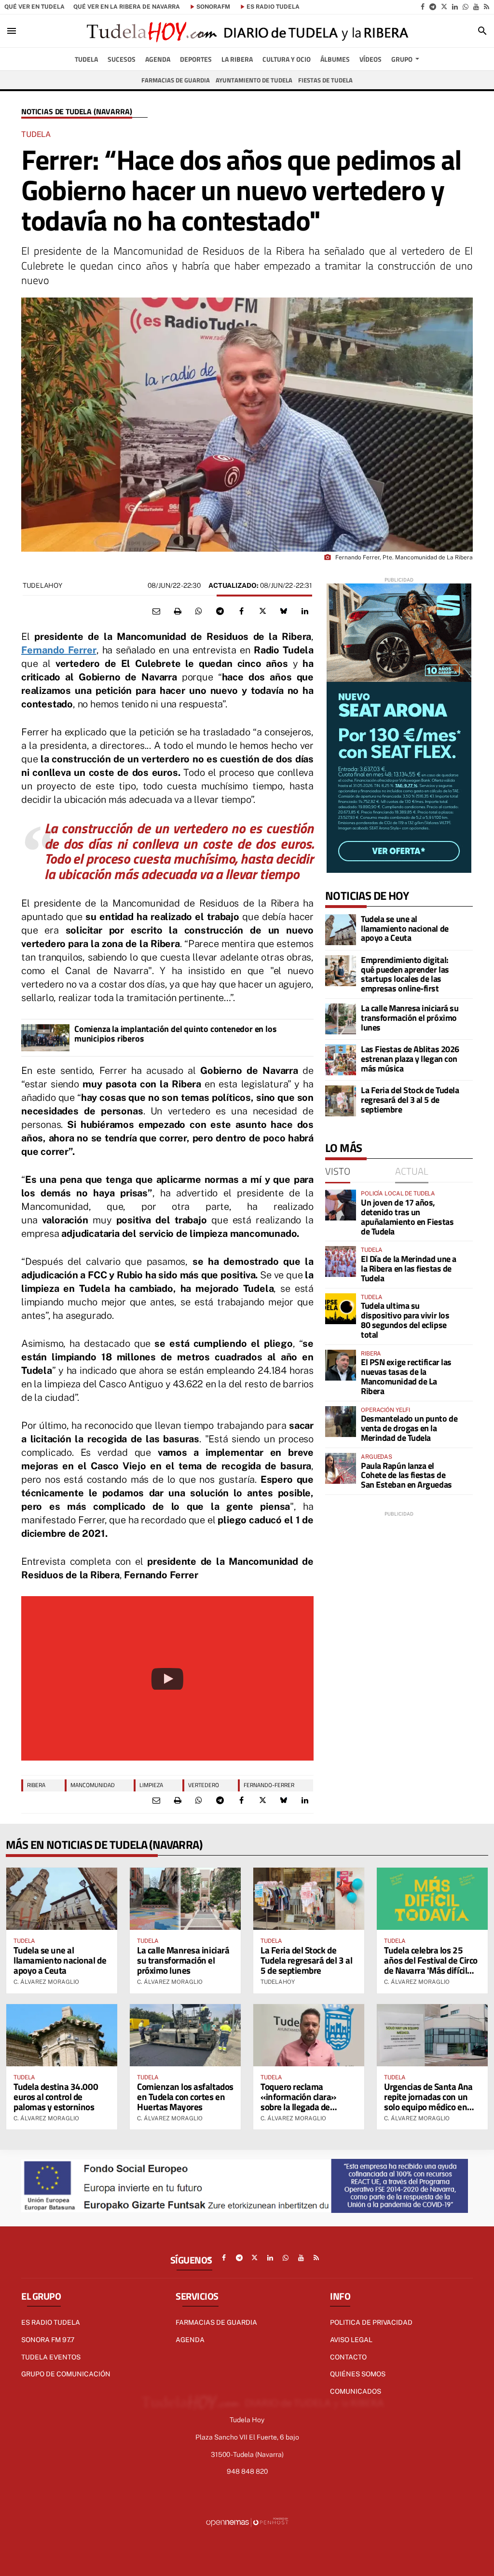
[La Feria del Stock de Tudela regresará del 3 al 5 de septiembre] (341, 1101)
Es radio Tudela (51, 2322)
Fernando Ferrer (59, 650)
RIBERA (36, 1785)
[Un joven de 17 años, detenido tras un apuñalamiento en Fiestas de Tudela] (341, 1205)
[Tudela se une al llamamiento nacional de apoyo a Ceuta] (341, 930)
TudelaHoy (42, 585)
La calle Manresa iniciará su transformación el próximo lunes (410, 1018)
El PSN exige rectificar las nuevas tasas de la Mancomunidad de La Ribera (406, 1376)
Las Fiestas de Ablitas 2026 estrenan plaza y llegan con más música (410, 1059)
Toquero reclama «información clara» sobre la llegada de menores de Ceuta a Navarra (298, 2107)
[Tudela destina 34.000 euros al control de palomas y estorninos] (62, 2035)
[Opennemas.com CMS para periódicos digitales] (247, 2522)
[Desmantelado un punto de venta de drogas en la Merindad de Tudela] (341, 1422)
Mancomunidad (93, 1785)
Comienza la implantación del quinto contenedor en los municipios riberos (175, 1034)
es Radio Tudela (273, 7)
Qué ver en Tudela (34, 7)
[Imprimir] (178, 611)
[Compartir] (199, 611)
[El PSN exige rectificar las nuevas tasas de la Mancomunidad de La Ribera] (341, 1365)
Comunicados (356, 2391)
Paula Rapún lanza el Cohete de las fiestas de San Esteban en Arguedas (406, 1475)
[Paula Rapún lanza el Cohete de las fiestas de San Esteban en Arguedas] (341, 1468)
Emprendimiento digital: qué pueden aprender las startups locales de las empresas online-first (405, 974)
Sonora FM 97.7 (48, 2340)
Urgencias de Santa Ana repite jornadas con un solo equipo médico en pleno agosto (428, 2101)
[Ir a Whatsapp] (466, 7)
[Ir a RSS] (487, 7)
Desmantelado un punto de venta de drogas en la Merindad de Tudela (409, 1428)
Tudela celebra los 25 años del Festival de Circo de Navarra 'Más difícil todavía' (431, 1965)
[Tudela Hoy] (247, 31)
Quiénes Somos (358, 2374)
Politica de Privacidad (371, 2322)
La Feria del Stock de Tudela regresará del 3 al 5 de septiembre (410, 1100)
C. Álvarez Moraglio (46, 1982)
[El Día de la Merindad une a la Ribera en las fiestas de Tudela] (341, 1261)
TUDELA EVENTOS (51, 2357)
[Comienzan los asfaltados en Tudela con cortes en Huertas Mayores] (185, 2035)
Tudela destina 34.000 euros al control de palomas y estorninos (56, 2096)
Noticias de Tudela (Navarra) (77, 112)
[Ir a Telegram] (433, 7)
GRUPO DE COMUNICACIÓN (66, 2374)
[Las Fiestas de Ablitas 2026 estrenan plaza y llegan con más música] (341, 1060)
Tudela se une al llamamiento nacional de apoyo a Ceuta (405, 929)
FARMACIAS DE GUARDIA (216, 2322)
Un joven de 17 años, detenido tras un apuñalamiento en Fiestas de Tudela (407, 1217)
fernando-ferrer (269, 1785)
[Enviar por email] (156, 611)
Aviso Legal (351, 2340)
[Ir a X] (444, 7)
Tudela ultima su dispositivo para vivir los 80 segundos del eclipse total (405, 1320)
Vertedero (204, 1785)
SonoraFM (213, 7)
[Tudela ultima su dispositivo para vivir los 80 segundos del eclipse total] (341, 1309)
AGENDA (190, 2340)
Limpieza (151, 1785)
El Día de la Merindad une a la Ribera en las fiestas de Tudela (409, 1268)
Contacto (348, 2357)
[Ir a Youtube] (476, 7)
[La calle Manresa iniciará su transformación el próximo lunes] (341, 1019)
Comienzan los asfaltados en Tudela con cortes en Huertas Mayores (185, 2096)
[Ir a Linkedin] (455, 7)
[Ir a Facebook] (423, 7)
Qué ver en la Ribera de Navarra (127, 7)
